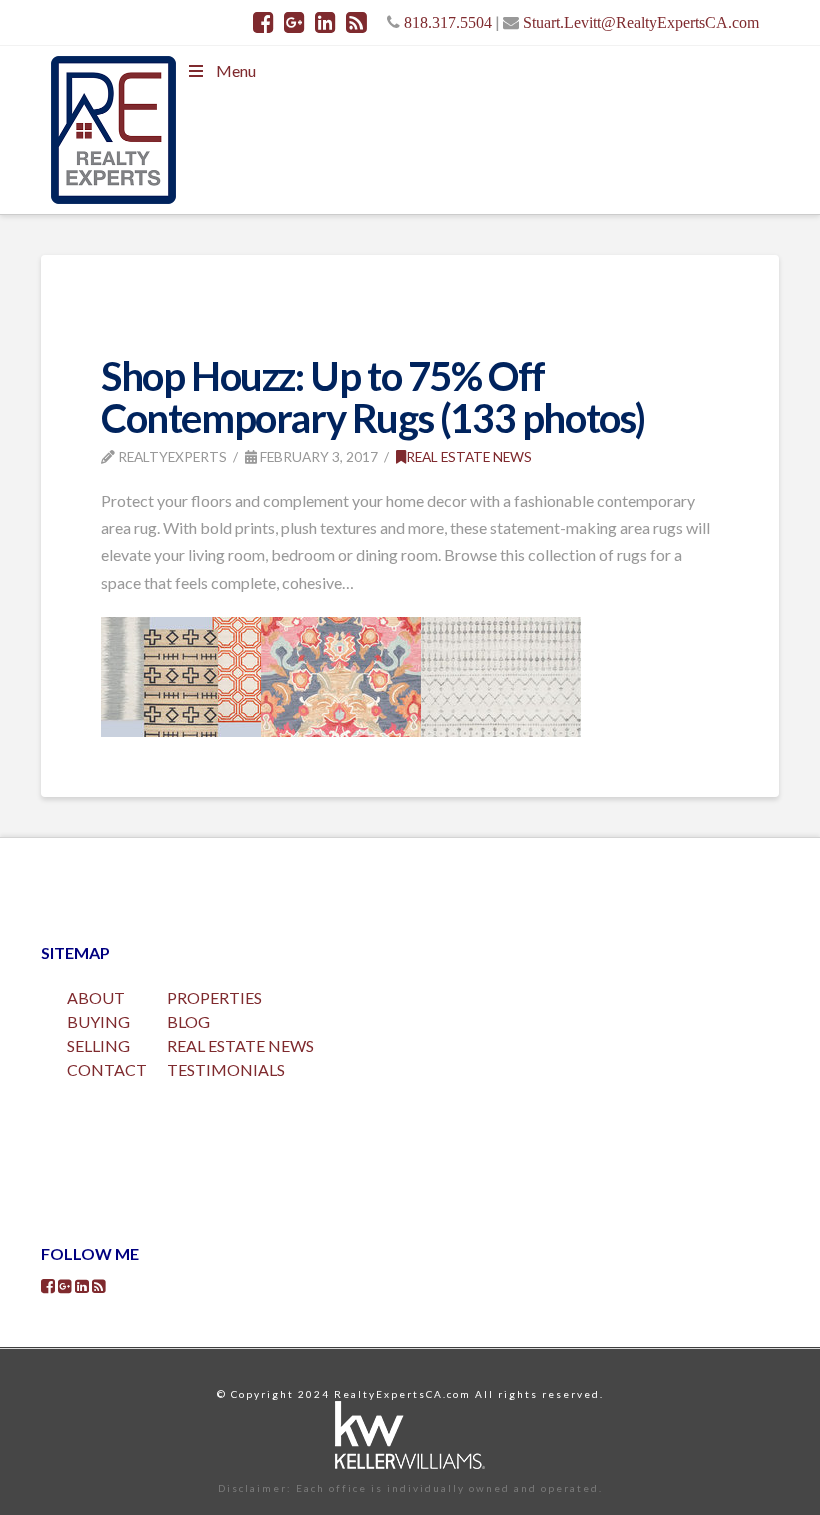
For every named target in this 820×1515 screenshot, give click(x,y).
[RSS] (356, 22)
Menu (236, 70)
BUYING (98, 1021)
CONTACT (107, 1069)
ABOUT (96, 997)
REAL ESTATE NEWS (240, 1045)
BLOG (188, 1021)
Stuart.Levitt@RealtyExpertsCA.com (641, 22)
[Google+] (294, 22)
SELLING (98, 1045)
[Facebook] (263, 22)
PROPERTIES (214, 997)
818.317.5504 (448, 22)
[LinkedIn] (325, 22)
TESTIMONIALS (226, 1069)
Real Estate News (469, 456)
